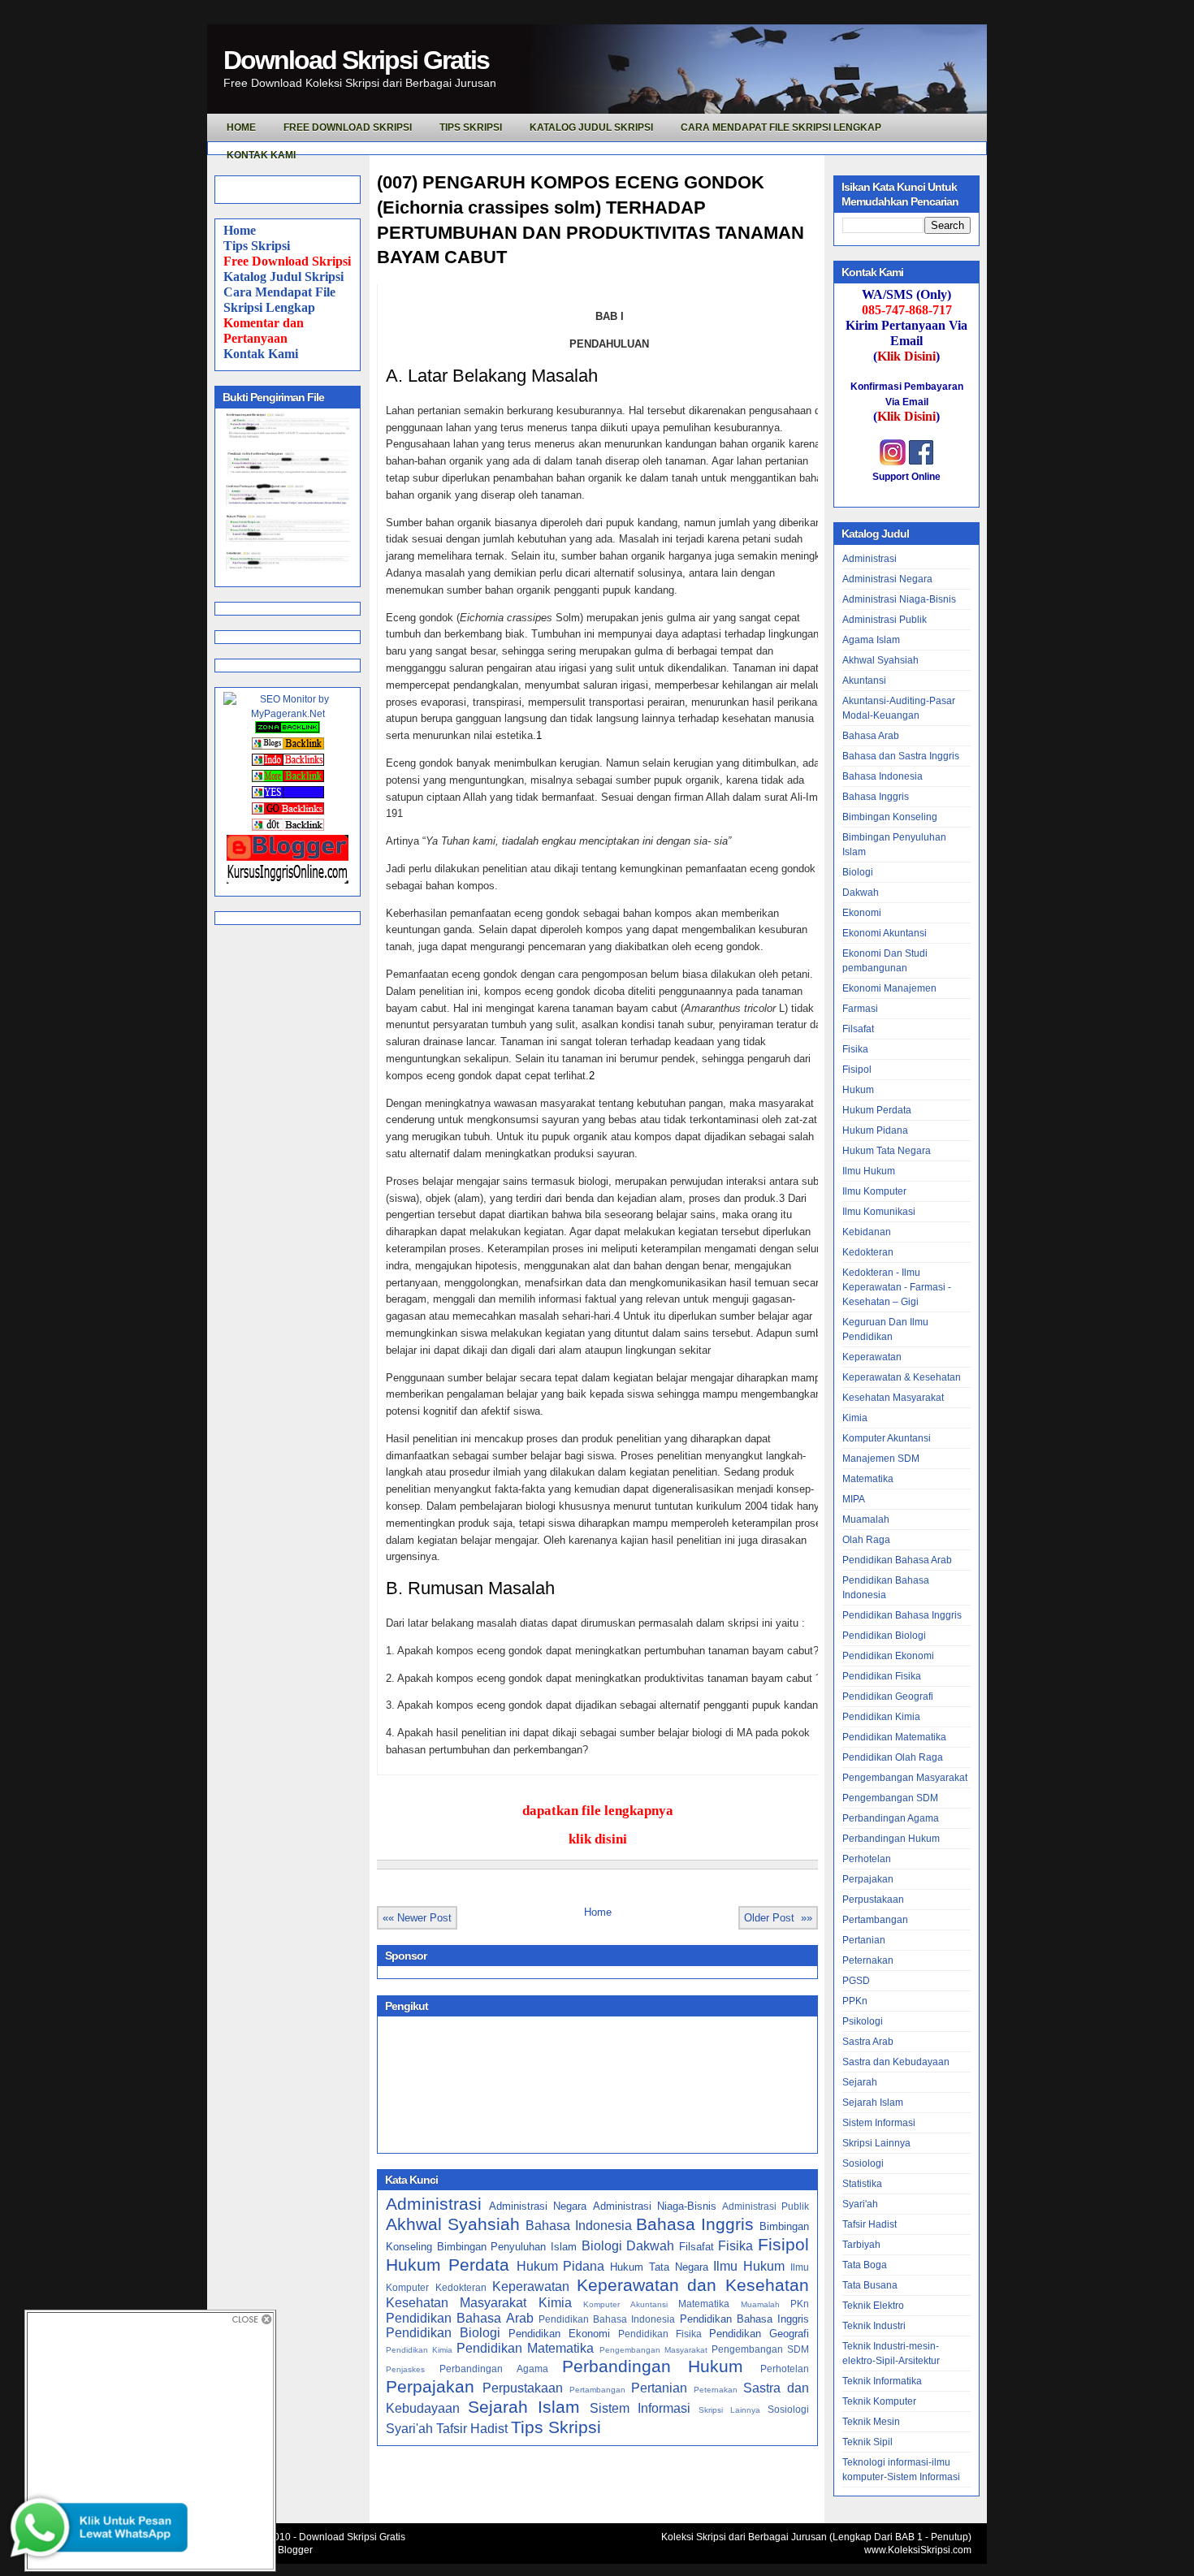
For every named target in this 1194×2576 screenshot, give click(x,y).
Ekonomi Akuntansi (885, 933)
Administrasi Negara (538, 2206)
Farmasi (860, 1009)
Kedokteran (461, 2287)
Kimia (555, 2303)
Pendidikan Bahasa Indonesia (607, 2319)
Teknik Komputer (879, 2401)
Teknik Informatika (882, 2381)
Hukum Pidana (561, 2266)
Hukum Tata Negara (659, 2267)
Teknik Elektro (873, 2306)
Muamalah (760, 2304)
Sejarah (860, 2082)
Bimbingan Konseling (890, 817)
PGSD (856, 1981)
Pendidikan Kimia (419, 2350)
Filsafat (696, 2247)
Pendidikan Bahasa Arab (460, 2318)
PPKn (855, 2001)
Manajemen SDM (881, 1459)
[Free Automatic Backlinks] (288, 730)
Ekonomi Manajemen (889, 988)
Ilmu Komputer (874, 1191)
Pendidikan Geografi (759, 2334)
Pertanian (659, 2388)
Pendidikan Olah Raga (893, 1757)
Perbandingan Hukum (653, 2366)
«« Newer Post (417, 1918)
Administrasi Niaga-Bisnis (655, 2206)
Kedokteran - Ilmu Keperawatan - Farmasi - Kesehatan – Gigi (897, 1287)
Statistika (862, 2184)
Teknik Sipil (867, 2442)
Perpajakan (430, 2386)
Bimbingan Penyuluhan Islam (507, 2247)
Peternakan (716, 2390)
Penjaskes (405, 2369)
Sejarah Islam (524, 2407)
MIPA (854, 1499)
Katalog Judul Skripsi (283, 277)
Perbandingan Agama (494, 2369)
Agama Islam (871, 640)
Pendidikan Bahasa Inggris (745, 2319)
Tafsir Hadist (472, 2429)
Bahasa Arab (871, 736)
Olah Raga (866, 1540)
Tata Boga (865, 2265)
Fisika (735, 2246)
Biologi (602, 2246)
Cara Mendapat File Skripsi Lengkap (781, 128)
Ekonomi (862, 913)
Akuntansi (864, 681)
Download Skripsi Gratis (356, 60)
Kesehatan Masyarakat (456, 2303)
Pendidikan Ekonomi (559, 2334)
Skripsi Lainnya (729, 2410)
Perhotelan (785, 2369)
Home (240, 230)
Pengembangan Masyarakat (653, 2350)
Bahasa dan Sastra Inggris (901, 756)
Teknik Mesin (871, 2422)
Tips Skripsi (471, 128)
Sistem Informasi (640, 2408)
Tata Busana (870, 2285)
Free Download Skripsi (348, 128)
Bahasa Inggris (695, 2224)
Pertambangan (597, 2390)
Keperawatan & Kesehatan (902, 1377)
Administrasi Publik (766, 2206)
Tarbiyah (861, 2245)
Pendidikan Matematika (525, 2348)
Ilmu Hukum (749, 2266)
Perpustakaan (523, 2388)
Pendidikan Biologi (443, 2333)
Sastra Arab (868, 2042)
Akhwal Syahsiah (453, 2224)
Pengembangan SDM (760, 2349)
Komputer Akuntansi (625, 2304)
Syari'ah (409, 2429)
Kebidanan (867, 1232)
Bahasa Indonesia (578, 2226)
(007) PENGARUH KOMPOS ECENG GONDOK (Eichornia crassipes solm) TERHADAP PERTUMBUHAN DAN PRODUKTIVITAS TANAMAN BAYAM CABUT (591, 220)
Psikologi (863, 2021)
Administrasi (434, 2204)
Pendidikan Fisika (660, 2334)
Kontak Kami (261, 354)
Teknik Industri (874, 2326)
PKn (800, 2304)
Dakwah (650, 2246)
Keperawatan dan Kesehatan (693, 2285)
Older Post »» (778, 1918)
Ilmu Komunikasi (879, 1212)
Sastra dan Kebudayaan (896, 2062)
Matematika (704, 2304)
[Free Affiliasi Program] (288, 880)
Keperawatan (531, 2286)
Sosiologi (788, 2409)
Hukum (858, 1090)
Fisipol (783, 2244)
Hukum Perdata (448, 2265)
